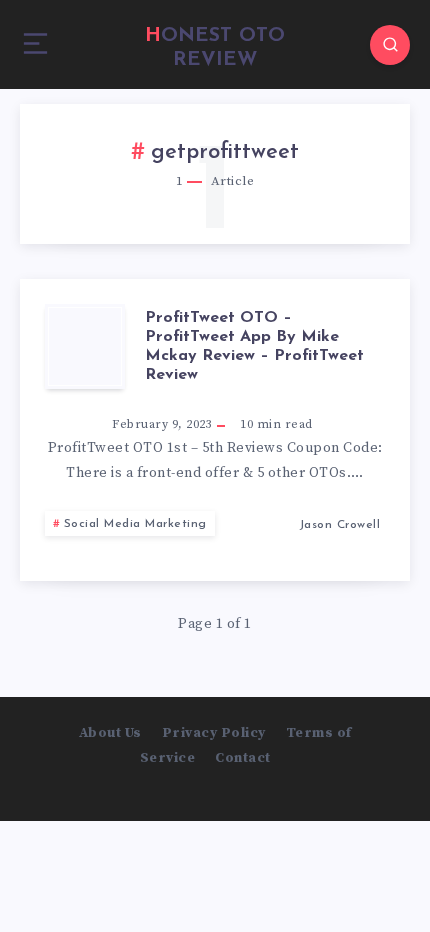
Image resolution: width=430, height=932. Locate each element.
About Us (110, 733)
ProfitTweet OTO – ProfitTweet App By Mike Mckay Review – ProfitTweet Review (254, 347)
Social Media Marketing (135, 524)
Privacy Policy (214, 733)
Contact (243, 758)
